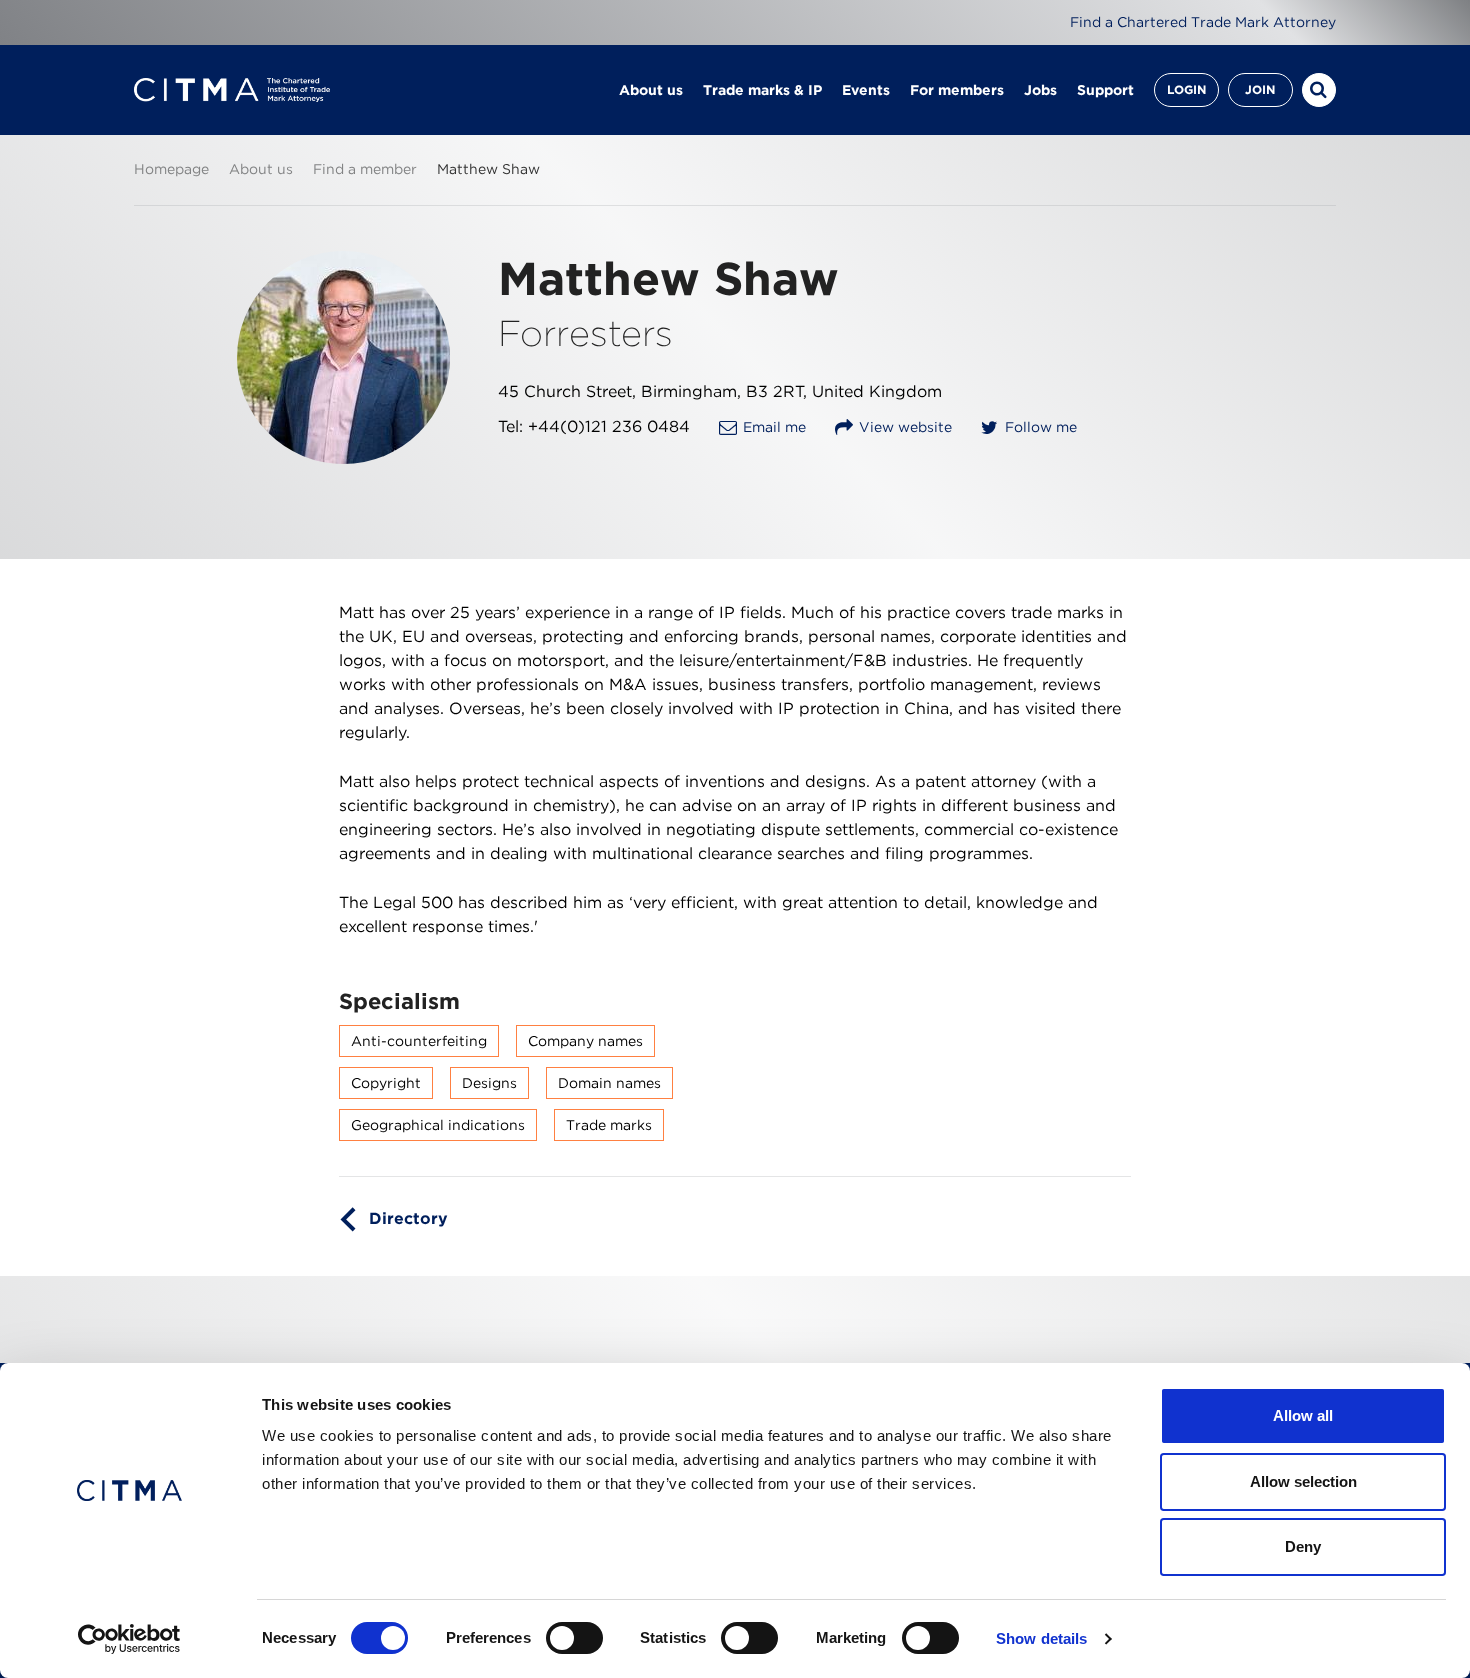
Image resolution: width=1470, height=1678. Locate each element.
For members (957, 90)
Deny (1303, 1546)
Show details (1041, 1638)
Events (866, 90)
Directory (408, 1218)
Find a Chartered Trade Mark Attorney (1203, 22)
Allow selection (1303, 1481)
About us (651, 90)
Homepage (171, 169)
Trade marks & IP (762, 90)
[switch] (574, 1638)
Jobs (1040, 90)
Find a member (365, 169)
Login (1186, 89)
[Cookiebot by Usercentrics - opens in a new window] (129, 1639)
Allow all (1303, 1415)
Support (1105, 90)
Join (1260, 89)
